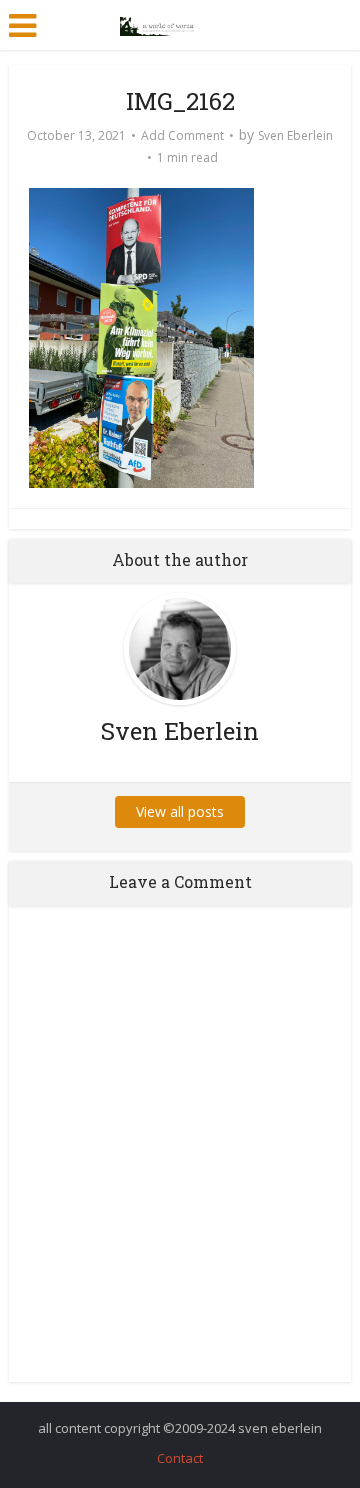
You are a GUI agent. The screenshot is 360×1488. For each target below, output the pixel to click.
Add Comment (182, 135)
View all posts (180, 811)
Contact (180, 1458)
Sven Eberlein (295, 135)
